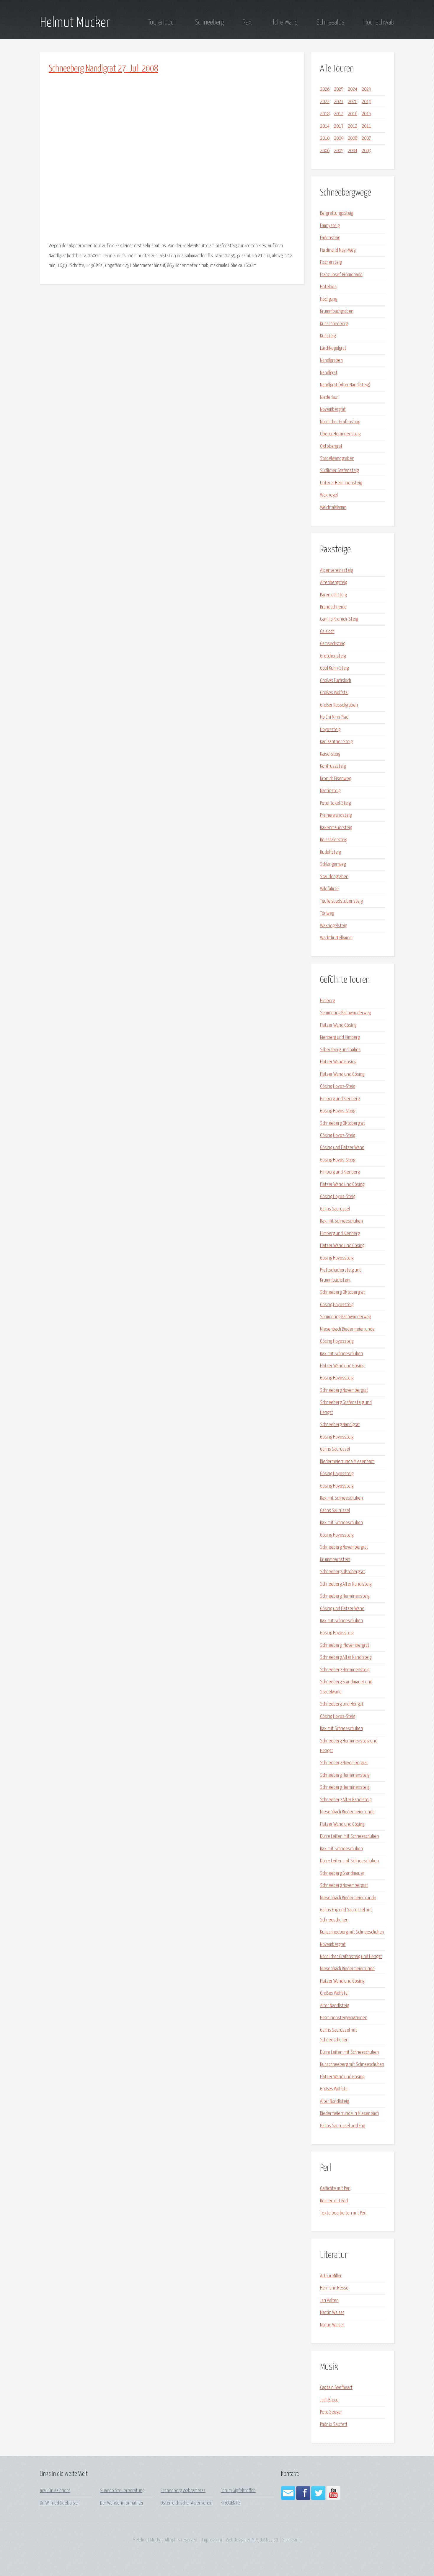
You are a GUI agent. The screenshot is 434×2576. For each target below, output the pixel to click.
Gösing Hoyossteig (337, 1258)
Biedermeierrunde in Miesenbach (349, 2114)
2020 (353, 102)
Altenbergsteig (334, 583)
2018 (325, 114)
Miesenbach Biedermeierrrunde (348, 1898)
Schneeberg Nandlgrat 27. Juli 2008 (103, 69)
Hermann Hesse (334, 2288)
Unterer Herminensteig (341, 483)
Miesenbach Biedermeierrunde (347, 1329)
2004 (353, 151)
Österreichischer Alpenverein (186, 2503)
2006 (325, 151)
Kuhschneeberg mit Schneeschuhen (352, 1932)
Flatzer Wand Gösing (338, 1025)
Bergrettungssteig (337, 213)
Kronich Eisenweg (336, 779)
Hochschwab (379, 22)
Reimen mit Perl (334, 2201)
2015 (366, 114)
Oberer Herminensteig (340, 434)
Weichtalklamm (333, 508)
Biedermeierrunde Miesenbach (347, 1462)
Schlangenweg (333, 864)
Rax (247, 22)
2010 (325, 138)
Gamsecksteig (333, 644)
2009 (339, 138)
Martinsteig (330, 791)
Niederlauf (329, 397)
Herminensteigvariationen (344, 2018)
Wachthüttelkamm (336, 938)
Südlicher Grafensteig (339, 471)
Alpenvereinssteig (336, 571)
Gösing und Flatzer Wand (342, 1148)
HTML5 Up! (256, 2540)
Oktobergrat (331, 446)
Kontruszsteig (333, 766)
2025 (339, 89)
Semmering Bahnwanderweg (345, 1013)
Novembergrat (333, 410)
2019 (366, 102)
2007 (366, 138)
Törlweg (327, 913)
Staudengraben (334, 877)
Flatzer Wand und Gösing (342, 1074)
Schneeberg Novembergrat (344, 1390)
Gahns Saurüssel (335, 1209)
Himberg (327, 1001)
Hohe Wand (284, 22)
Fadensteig (330, 238)
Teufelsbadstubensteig (341, 901)
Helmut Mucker (75, 23)
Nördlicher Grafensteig (340, 422)
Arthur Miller (331, 2276)
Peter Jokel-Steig (335, 803)
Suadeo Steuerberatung (122, 2491)
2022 (325, 102)
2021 (339, 102)
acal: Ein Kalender (55, 2491)
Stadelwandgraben (337, 459)
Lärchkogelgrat (333, 348)
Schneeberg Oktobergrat (342, 1123)
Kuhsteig (328, 336)
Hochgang (329, 299)
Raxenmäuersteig (336, 828)
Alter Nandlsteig (335, 2006)
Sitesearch (292, 2540)
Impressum (212, 2540)
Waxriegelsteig (333, 926)
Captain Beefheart (336, 2388)
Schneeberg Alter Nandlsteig (346, 1584)
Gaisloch (327, 632)
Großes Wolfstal (334, 693)
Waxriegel (329, 495)
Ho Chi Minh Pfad (334, 717)
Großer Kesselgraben (339, 705)
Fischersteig (331, 262)
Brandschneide (333, 607)
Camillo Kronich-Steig (339, 619)
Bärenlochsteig (333, 595)
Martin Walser (332, 2313)
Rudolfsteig (330, 852)
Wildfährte (329, 889)
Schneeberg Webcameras (183, 2491)
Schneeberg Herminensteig (345, 1596)
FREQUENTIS (231, 2503)
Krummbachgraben (337, 311)
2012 (353, 126)
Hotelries (328, 287)
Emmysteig (330, 226)
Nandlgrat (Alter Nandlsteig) (345, 385)
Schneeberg (209, 22)
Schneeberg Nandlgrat (340, 1425)
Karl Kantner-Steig (336, 742)
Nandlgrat (329, 373)
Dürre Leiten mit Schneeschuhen (349, 1837)
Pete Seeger (331, 2412)
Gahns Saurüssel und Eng (342, 2126)
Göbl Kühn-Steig (334, 668)
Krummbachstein (335, 1560)
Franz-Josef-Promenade (341, 275)
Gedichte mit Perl (335, 2189)
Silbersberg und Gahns (340, 1050)
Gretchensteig (333, 656)
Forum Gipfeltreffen (238, 2491)
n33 (275, 2540)
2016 (353, 114)
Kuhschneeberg (334, 324)
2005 (339, 151)
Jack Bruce (329, 2400)
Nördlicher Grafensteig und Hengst (351, 1957)
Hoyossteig (330, 730)
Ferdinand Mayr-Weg (338, 250)
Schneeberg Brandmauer (342, 1873)
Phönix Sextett (334, 2425)
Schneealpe (331, 22)
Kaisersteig (330, 754)
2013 (339, 126)
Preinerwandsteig (336, 815)
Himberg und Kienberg (340, 1099)
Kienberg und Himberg (340, 1038)
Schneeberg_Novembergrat (345, 1645)
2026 (325, 89)
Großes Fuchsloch (336, 681)
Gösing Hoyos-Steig (338, 1087)
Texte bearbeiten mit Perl (343, 2213)
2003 (366, 151)
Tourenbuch (162, 22)
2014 (325, 126)
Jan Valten (329, 2301)
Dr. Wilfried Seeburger (59, 2503)
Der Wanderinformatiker (122, 2503)
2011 (366, 126)
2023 (366, 89)
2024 (353, 89)
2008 (353, 138)
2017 (339, 114)
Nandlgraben (331, 361)
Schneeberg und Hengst (342, 1704)
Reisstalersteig (334, 840)
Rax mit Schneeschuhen (341, 1221)
